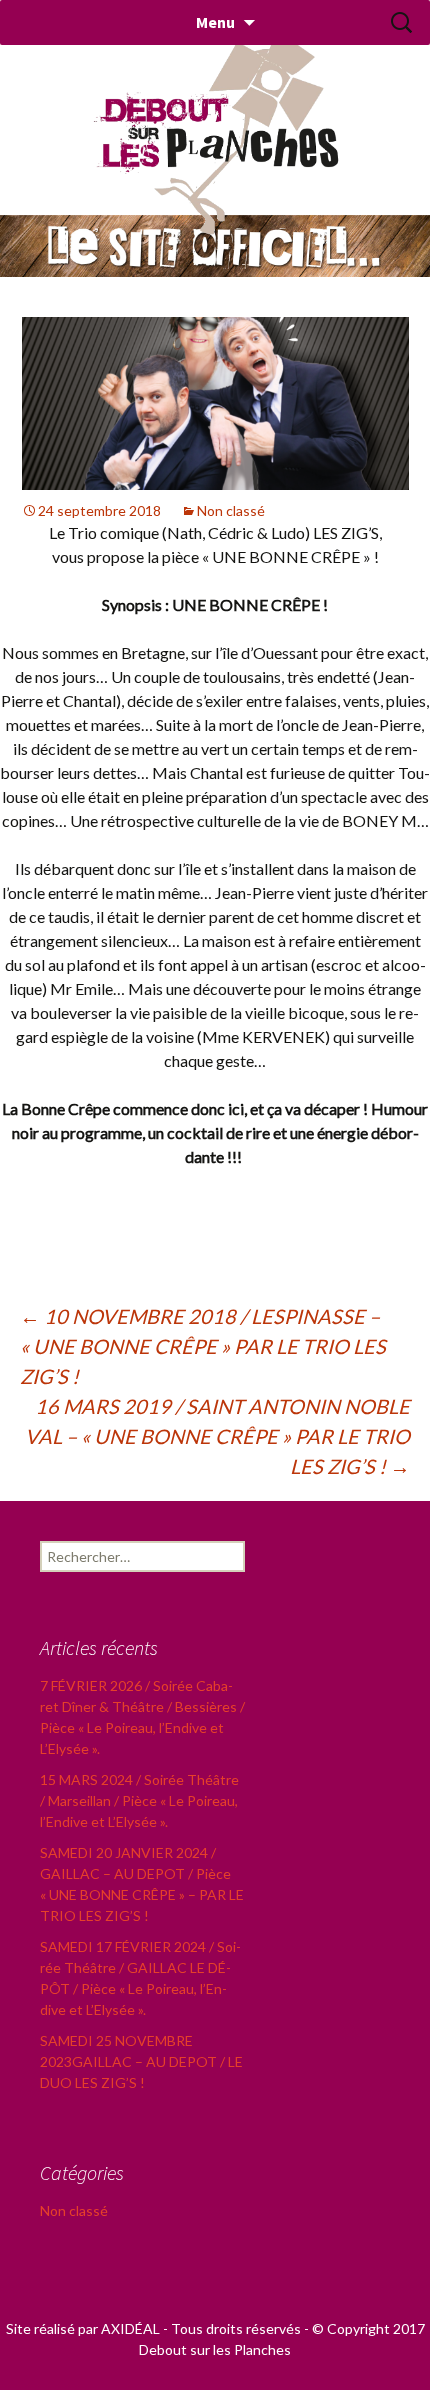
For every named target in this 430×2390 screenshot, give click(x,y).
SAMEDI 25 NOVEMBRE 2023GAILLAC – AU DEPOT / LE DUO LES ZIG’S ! (141, 2061)
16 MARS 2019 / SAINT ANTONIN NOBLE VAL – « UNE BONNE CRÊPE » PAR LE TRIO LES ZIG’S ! (217, 1436)
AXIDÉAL (130, 2328)
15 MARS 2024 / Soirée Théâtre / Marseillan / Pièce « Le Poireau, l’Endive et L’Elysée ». (139, 1800)
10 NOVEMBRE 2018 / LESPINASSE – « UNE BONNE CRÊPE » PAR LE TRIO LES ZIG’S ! (203, 1346)
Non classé (231, 510)
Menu (215, 22)
